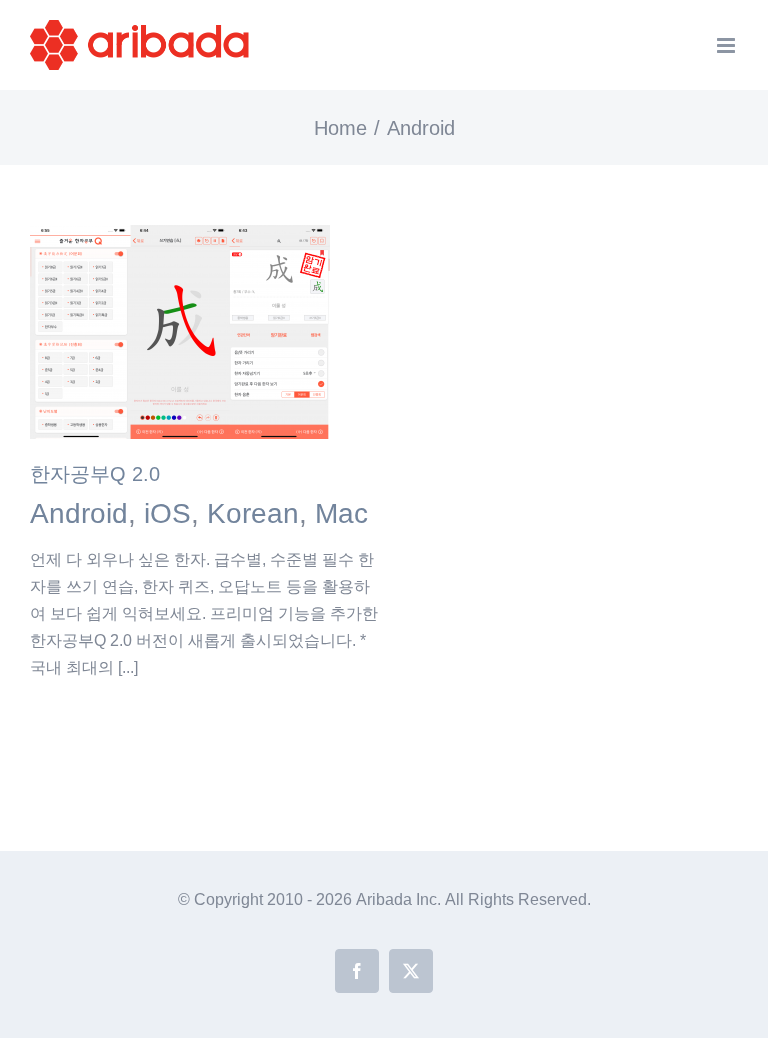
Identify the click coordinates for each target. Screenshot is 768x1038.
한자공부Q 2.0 (95, 474)
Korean (253, 513)
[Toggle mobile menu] (727, 45)
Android (79, 513)
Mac (341, 513)
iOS (167, 513)
